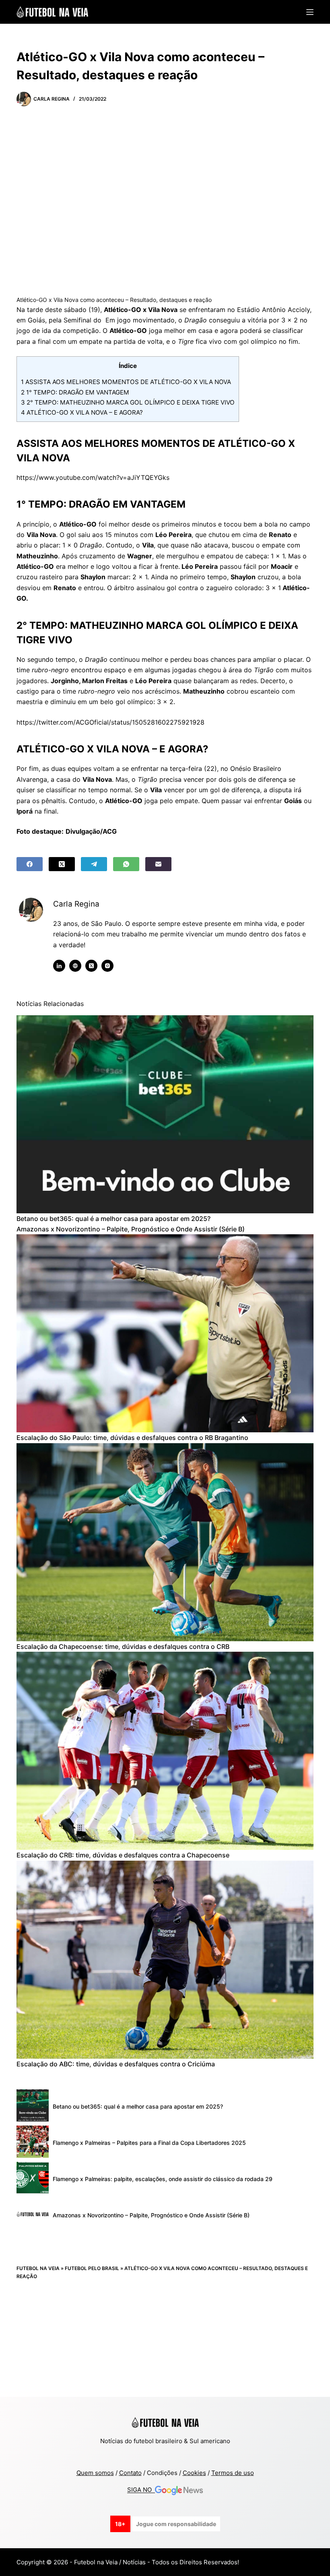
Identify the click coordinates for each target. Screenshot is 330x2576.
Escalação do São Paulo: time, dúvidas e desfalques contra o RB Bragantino (132, 1438)
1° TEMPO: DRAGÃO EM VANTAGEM (75, 392)
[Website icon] (75, 966)
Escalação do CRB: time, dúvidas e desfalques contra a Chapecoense (123, 1855)
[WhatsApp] (126, 864)
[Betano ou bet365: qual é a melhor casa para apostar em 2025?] (165, 1114)
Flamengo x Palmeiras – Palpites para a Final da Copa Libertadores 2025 (149, 2143)
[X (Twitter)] (62, 864)
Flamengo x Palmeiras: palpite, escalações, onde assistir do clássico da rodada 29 (163, 2179)
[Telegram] (94, 864)
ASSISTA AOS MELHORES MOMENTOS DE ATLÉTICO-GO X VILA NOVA (126, 382)
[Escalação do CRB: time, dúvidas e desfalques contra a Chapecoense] (165, 1751)
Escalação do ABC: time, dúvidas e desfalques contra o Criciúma (116, 2064)
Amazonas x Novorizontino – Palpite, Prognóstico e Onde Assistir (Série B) (131, 1229)
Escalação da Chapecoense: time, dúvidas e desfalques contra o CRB (123, 1646)
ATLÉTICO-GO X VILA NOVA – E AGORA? (83, 412)
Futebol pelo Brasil (92, 2268)
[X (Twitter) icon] (91, 966)
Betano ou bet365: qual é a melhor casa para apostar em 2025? (113, 1219)
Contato (130, 2473)
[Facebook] (30, 864)
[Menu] (310, 12)
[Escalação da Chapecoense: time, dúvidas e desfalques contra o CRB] (165, 1542)
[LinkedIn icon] (59, 966)
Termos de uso (233, 2473)
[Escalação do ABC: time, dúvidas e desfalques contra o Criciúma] (165, 1960)
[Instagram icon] (107, 966)
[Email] (158, 864)
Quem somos (95, 2473)
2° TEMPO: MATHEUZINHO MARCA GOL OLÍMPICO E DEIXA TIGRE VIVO (128, 402)
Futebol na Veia (38, 2268)
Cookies (194, 2473)
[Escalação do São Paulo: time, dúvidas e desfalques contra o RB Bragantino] (165, 1333)
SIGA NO (141, 2490)
